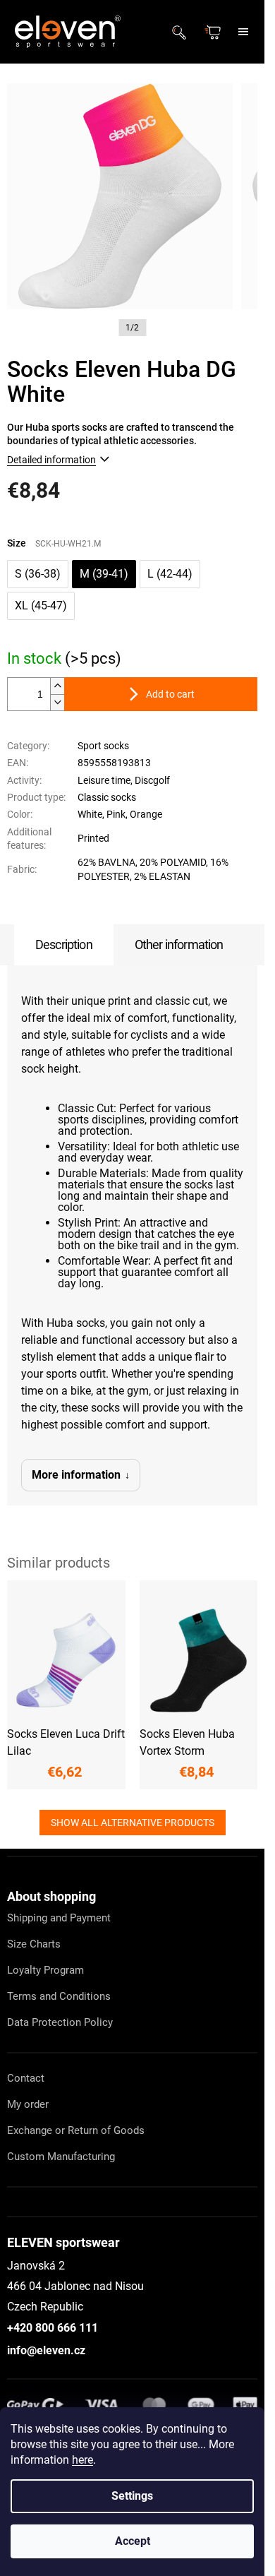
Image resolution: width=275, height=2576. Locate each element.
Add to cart (170, 694)
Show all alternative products (133, 1823)
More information (76, 1475)
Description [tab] (64, 944)
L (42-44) (170, 574)
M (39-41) (104, 574)
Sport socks (103, 746)
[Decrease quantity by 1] (57, 702)
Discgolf (152, 780)
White (90, 814)
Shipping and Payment (59, 1918)
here (82, 2460)
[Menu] (243, 32)
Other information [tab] (179, 944)
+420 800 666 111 (53, 2328)
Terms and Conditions (59, 1996)
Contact (26, 2078)
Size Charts (34, 1944)
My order (28, 2104)
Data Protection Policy (60, 2022)
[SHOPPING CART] (214, 32)
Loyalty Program (45, 1970)
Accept (133, 2541)
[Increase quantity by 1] (57, 686)
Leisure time (104, 780)
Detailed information (51, 460)
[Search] (183, 32)
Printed (93, 838)
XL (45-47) (41, 606)
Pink (116, 814)
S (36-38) (38, 574)
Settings (132, 2496)
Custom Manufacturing (61, 2157)
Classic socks (107, 797)
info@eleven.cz (46, 2350)
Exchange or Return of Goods (76, 2130)
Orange (146, 814)
